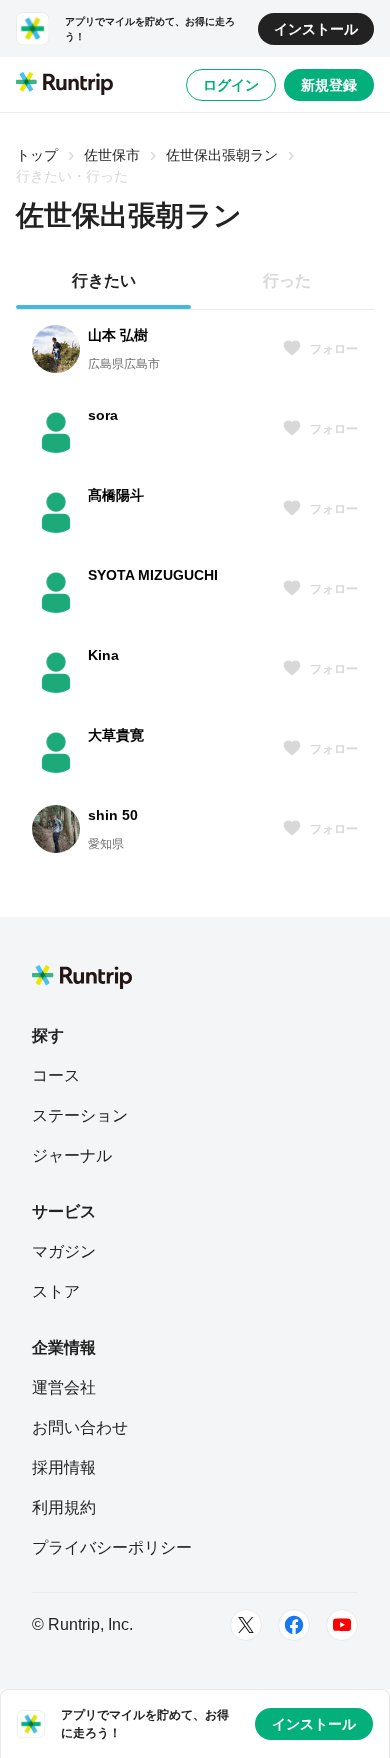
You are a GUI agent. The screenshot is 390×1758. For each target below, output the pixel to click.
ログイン (231, 85)
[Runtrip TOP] (64, 85)
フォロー (334, 349)
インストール (316, 29)
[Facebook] (294, 1625)
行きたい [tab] (104, 280)
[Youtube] (342, 1625)
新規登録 (329, 85)
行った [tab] (287, 280)
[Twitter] (246, 1625)
